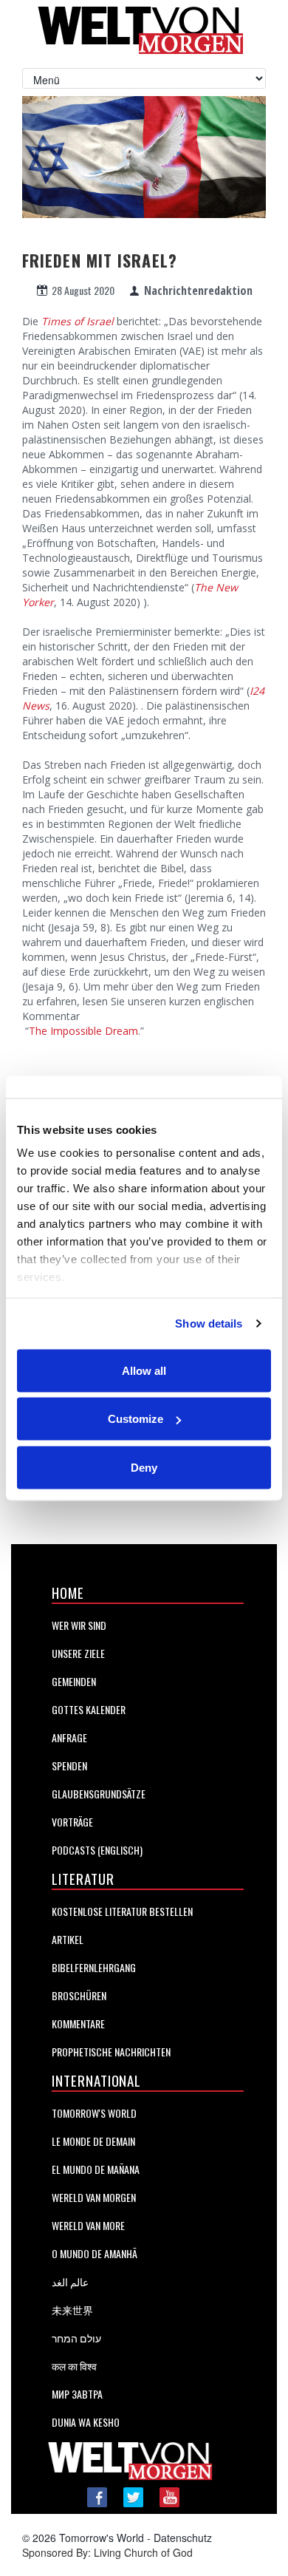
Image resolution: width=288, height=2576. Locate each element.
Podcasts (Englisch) (97, 1850)
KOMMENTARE (78, 2023)
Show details (209, 1323)
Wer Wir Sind (79, 1625)
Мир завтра (77, 2394)
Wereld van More (88, 2225)
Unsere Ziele (78, 1653)
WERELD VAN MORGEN (94, 2197)
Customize (136, 1419)
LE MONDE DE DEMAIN (93, 2141)
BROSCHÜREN (79, 1995)
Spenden (69, 1766)
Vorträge (72, 1822)
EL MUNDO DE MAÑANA (96, 2169)
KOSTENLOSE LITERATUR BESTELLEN (122, 1911)
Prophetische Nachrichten (111, 2052)
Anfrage (69, 1737)
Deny (144, 1467)
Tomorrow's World (94, 2113)
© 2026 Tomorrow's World (83, 2538)
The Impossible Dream (83, 1031)
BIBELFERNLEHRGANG (94, 1967)
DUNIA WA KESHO (86, 2422)
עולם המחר (76, 2338)
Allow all (144, 1370)
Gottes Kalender (89, 1709)
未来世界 (72, 2310)
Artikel (68, 1939)
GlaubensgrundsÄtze (99, 1794)
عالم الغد (70, 2281)
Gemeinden (74, 1681)
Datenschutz (183, 2538)
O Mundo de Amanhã (95, 2253)
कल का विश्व (74, 2366)
